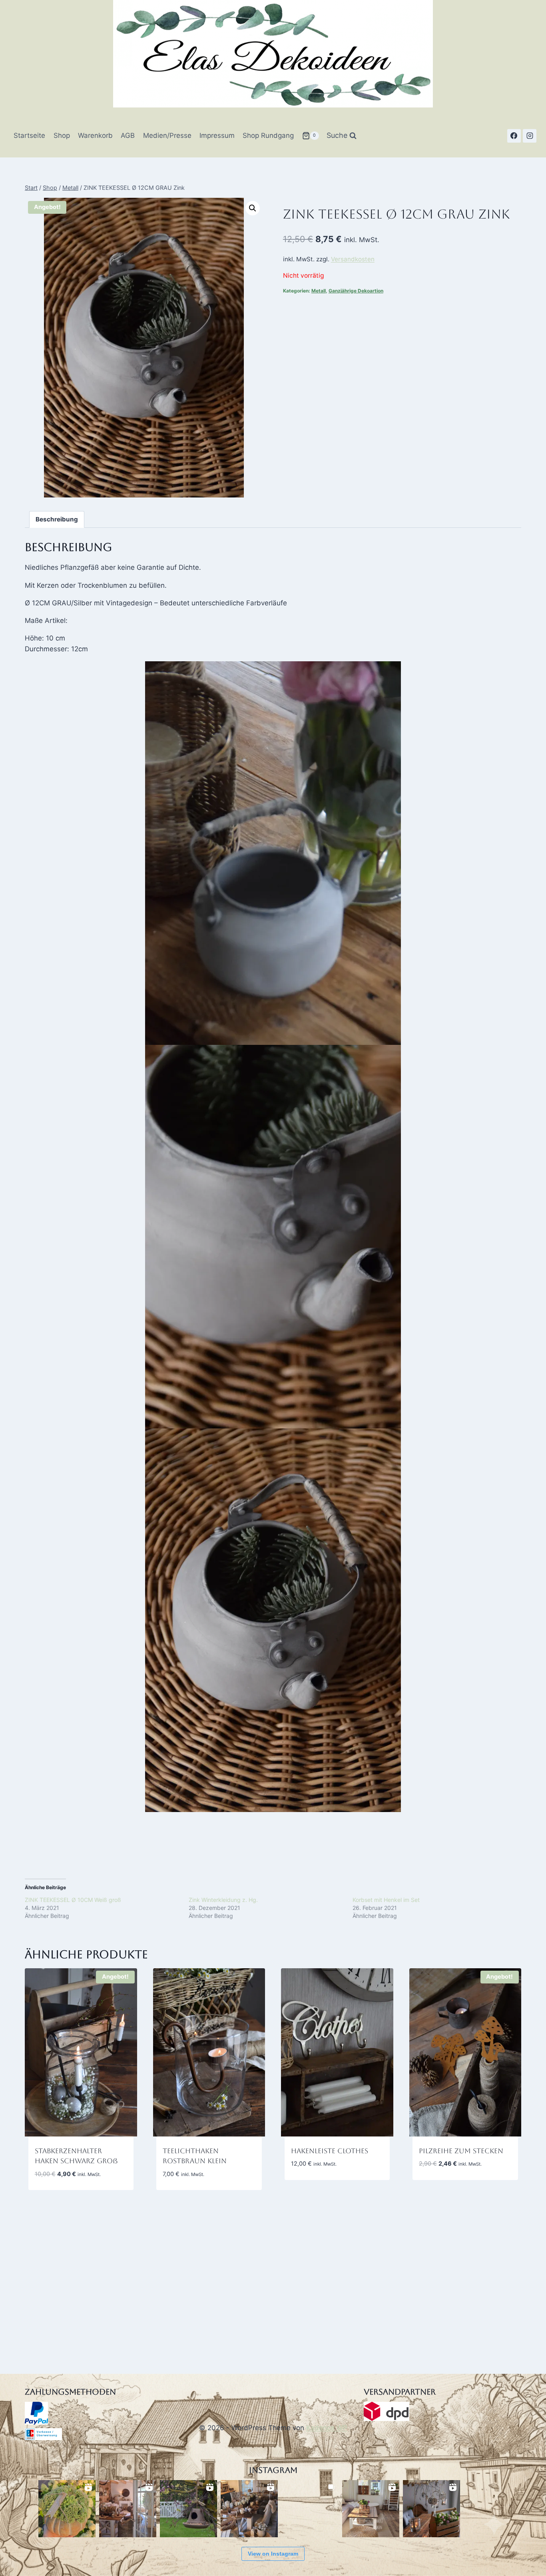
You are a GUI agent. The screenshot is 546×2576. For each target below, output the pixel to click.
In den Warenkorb (320, 2188)
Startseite (29, 135)
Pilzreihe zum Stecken (461, 2151)
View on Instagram (273, 2554)
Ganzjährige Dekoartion (356, 291)
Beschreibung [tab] (57, 519)
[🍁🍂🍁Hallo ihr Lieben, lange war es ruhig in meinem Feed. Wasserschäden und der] (128, 2509)
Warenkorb (95, 135)
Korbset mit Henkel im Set (386, 1900)
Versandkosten (353, 259)
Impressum (217, 135)
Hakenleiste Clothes (330, 2151)
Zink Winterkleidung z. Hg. (223, 1900)
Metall (319, 291)
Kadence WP (327, 2428)
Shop (62, 135)
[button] (253, 208)
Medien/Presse (167, 135)
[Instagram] (530, 136)
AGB (128, 135)
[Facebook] (514, 136)
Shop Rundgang (268, 135)
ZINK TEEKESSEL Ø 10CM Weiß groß (73, 1900)
